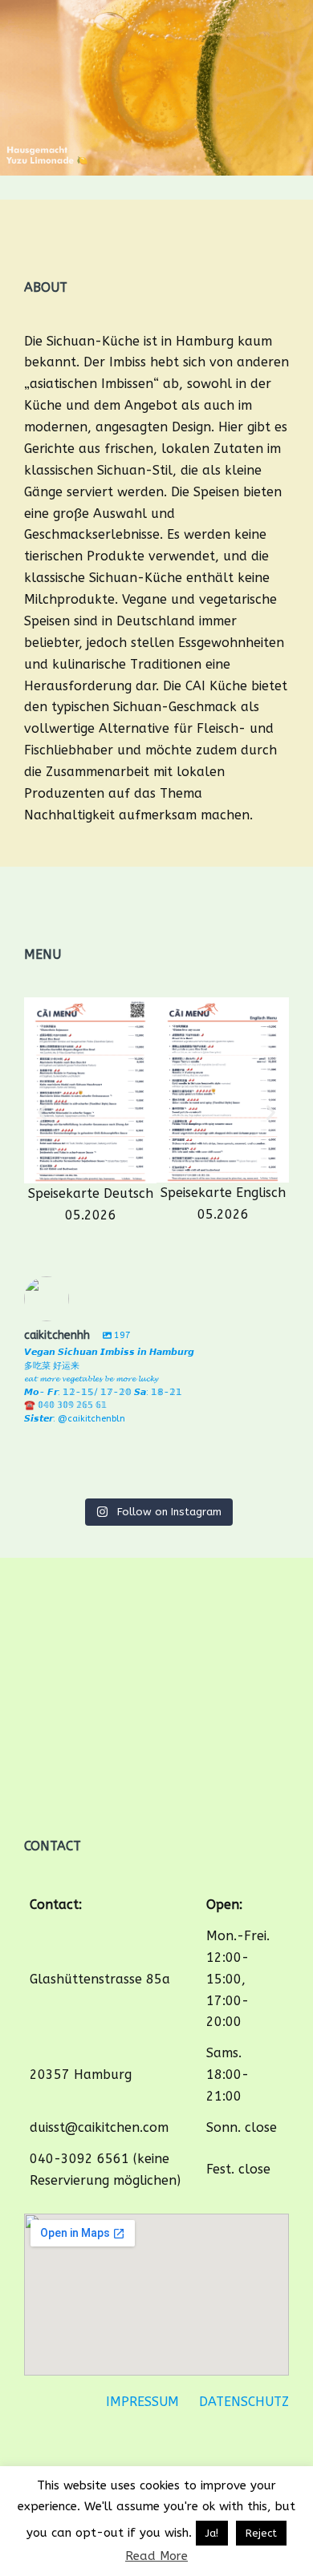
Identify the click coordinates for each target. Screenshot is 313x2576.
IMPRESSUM (142, 2402)
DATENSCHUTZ (244, 2402)
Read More (156, 2556)
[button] (42, 1112)
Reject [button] (261, 2533)
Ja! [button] (212, 2533)
